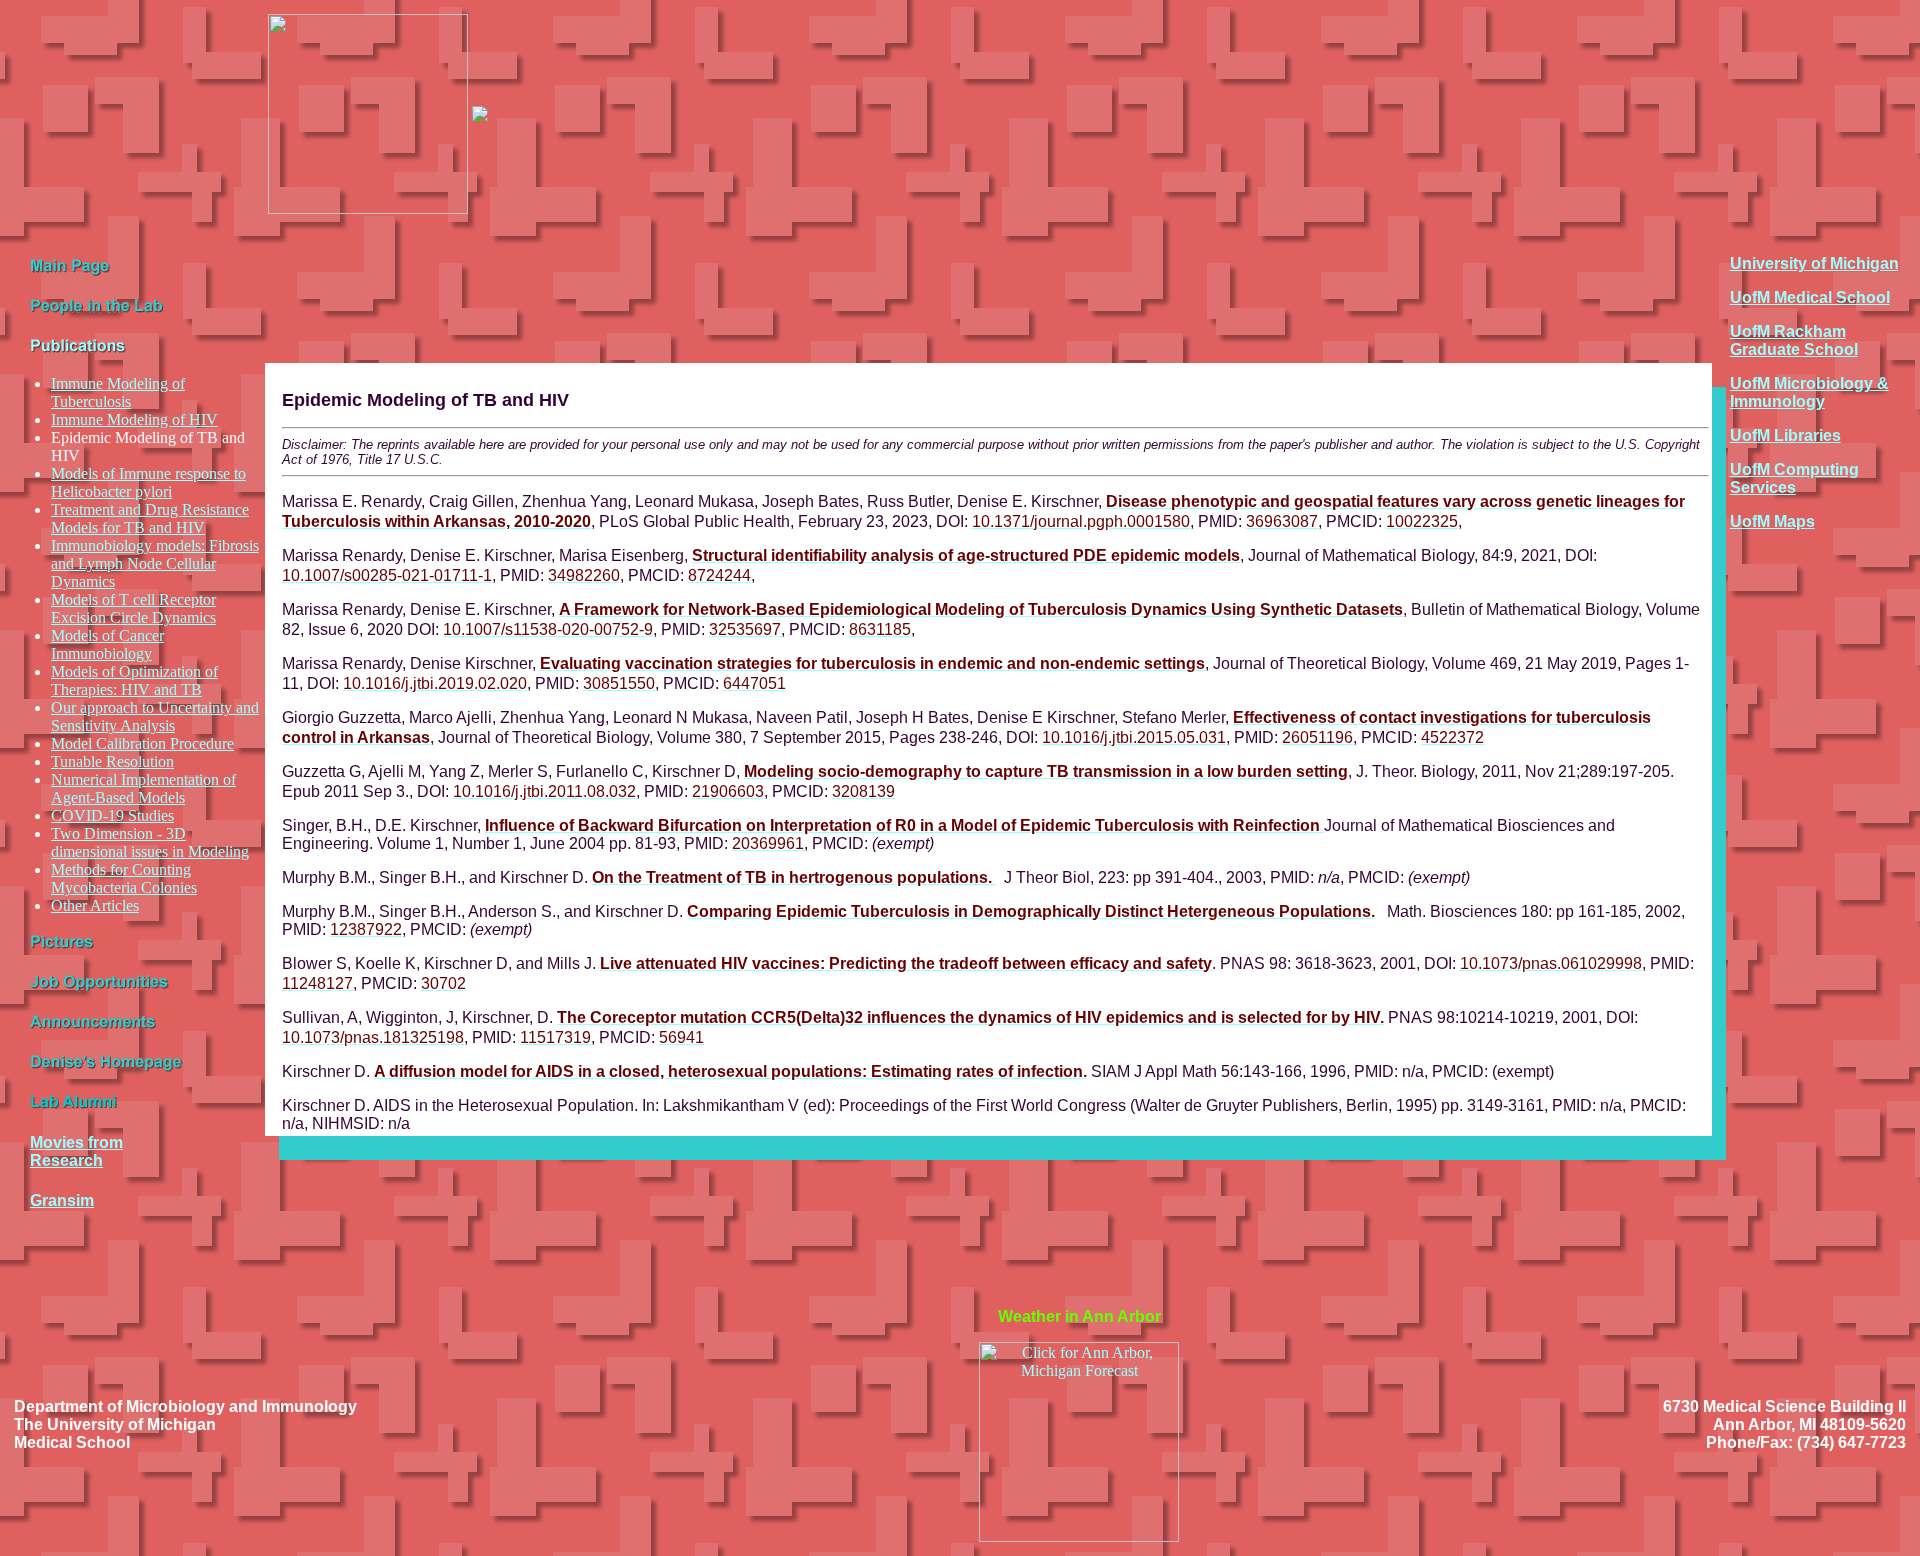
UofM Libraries (1785, 435)
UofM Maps (1772, 521)
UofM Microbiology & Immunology (1809, 392)
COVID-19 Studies (112, 815)
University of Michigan (1814, 263)
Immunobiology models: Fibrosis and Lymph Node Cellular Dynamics (155, 563)
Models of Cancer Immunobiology (107, 644)
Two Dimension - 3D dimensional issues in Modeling (150, 842)
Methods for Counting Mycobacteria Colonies (124, 878)
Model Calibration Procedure (142, 743)
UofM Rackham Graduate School (1794, 340)
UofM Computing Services (1794, 478)
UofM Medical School (1810, 297)
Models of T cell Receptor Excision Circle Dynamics (133, 608)
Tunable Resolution (112, 761)
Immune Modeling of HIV (134, 419)
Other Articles (95, 905)
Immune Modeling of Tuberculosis (118, 392)
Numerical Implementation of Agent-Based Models (143, 788)
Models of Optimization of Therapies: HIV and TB (134, 680)
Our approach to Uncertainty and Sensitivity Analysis (155, 716)
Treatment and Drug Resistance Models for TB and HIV (150, 518)
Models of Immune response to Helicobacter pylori (148, 482)
